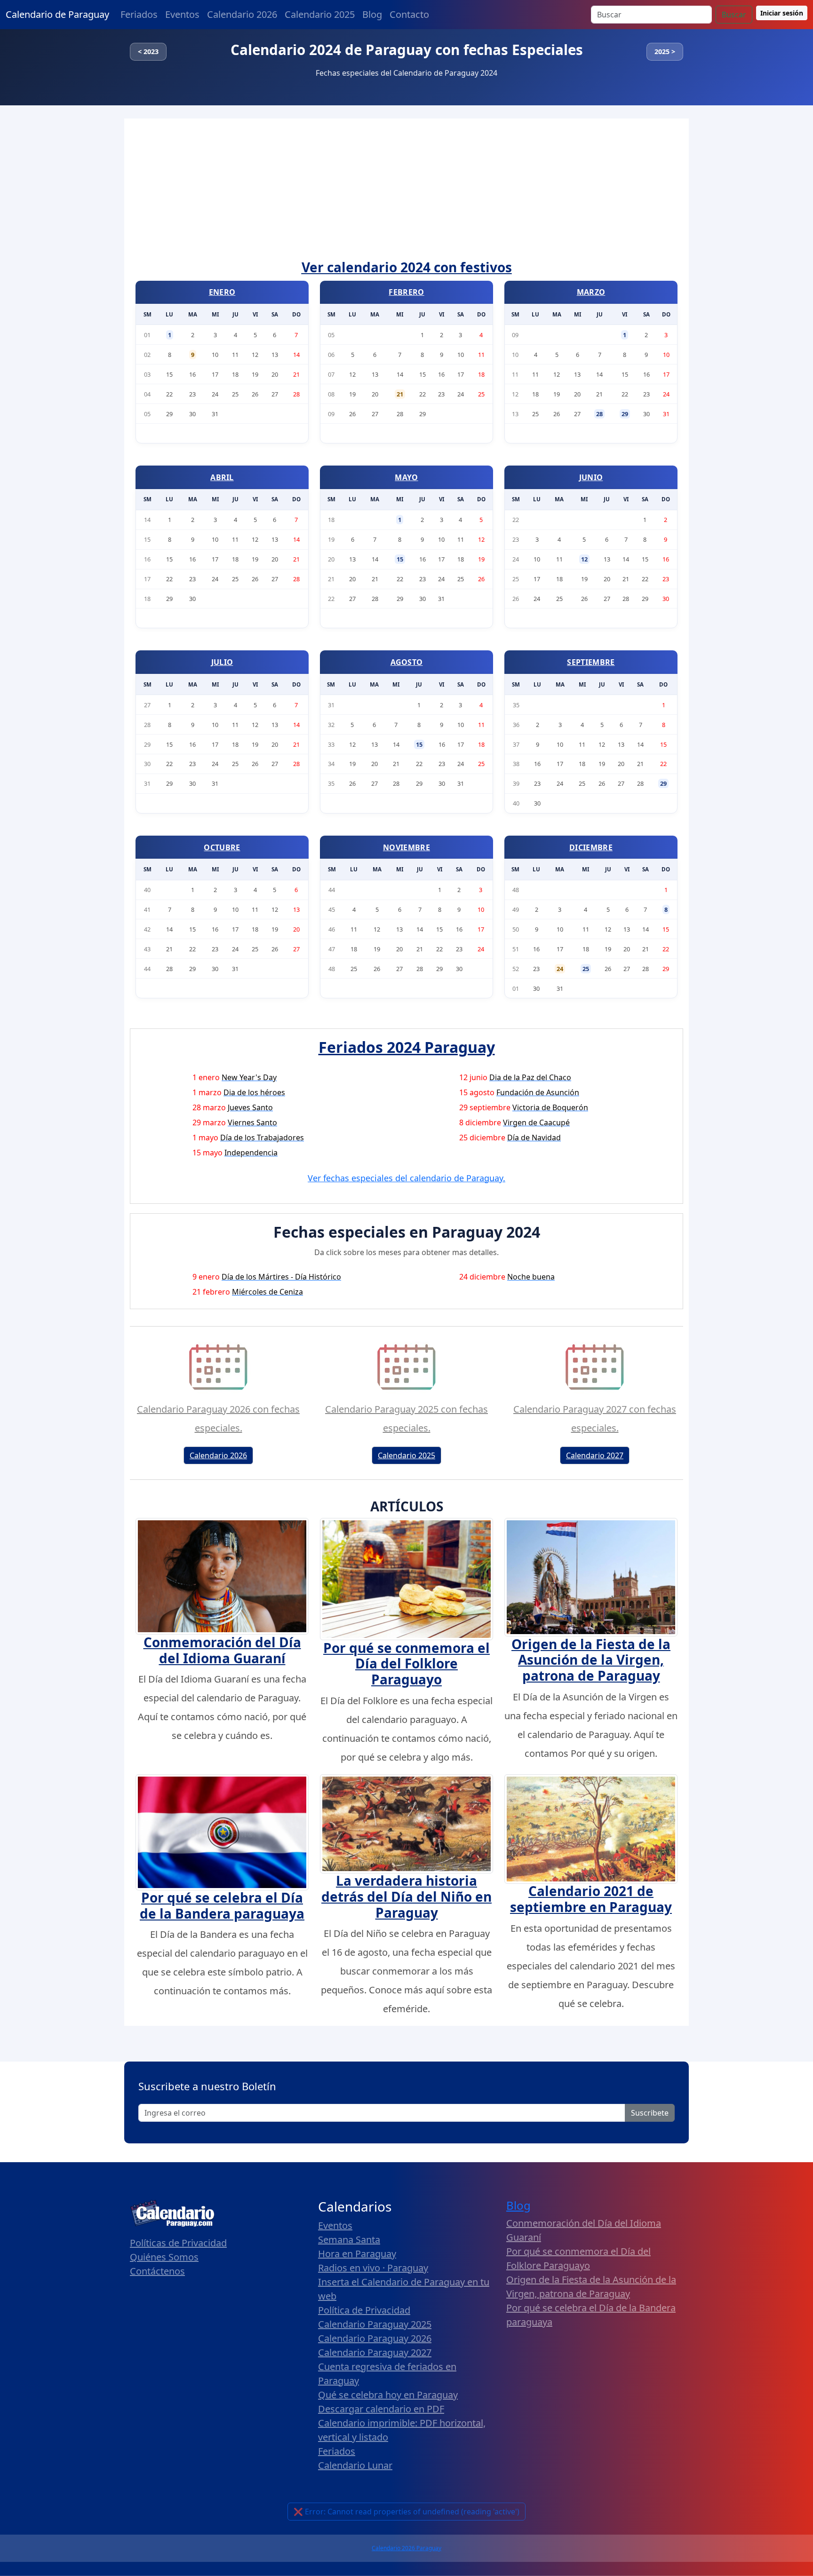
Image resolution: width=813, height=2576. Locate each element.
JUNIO (591, 477)
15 (400, 559)
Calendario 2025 (320, 14)
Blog (372, 14)
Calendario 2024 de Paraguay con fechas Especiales (407, 50)
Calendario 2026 (242, 14)
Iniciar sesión (782, 13)
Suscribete (650, 2113)
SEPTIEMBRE (591, 662)
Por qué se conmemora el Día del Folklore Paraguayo (406, 1663)
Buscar (734, 15)
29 (625, 414)
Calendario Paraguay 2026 (375, 2338)
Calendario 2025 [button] (406, 1455)
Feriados (139, 14)
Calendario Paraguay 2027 (375, 2352)
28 (599, 414)
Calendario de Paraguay (57, 14)
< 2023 (148, 51)
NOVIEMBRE (406, 847)
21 (400, 394)
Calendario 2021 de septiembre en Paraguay (591, 1899)
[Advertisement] (406, 189)
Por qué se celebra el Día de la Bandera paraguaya (222, 1905)
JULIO (222, 662)
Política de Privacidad (364, 2310)
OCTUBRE (222, 847)
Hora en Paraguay (357, 2254)
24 (560, 969)
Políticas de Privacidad (178, 2243)
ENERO (222, 292)
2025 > (665, 51)
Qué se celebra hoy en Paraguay (388, 2395)
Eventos (182, 14)
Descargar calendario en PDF (381, 2409)
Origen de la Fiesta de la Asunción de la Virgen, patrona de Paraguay (591, 1660)
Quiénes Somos (164, 2257)
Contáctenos (157, 2271)
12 (584, 559)
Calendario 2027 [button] (595, 1455)
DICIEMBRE (591, 847)
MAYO (406, 477)
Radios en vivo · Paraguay (373, 2268)
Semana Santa (349, 2240)
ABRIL (222, 477)
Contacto (409, 14)
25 (586, 969)
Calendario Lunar (355, 2465)
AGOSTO (407, 662)
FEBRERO (406, 292)
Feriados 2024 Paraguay (407, 1047)
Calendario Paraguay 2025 (375, 2324)
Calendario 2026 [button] (218, 1455)
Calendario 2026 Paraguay (406, 2548)
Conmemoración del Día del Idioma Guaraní (222, 1650)
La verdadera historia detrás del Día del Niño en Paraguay (406, 1896)
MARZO (591, 292)
